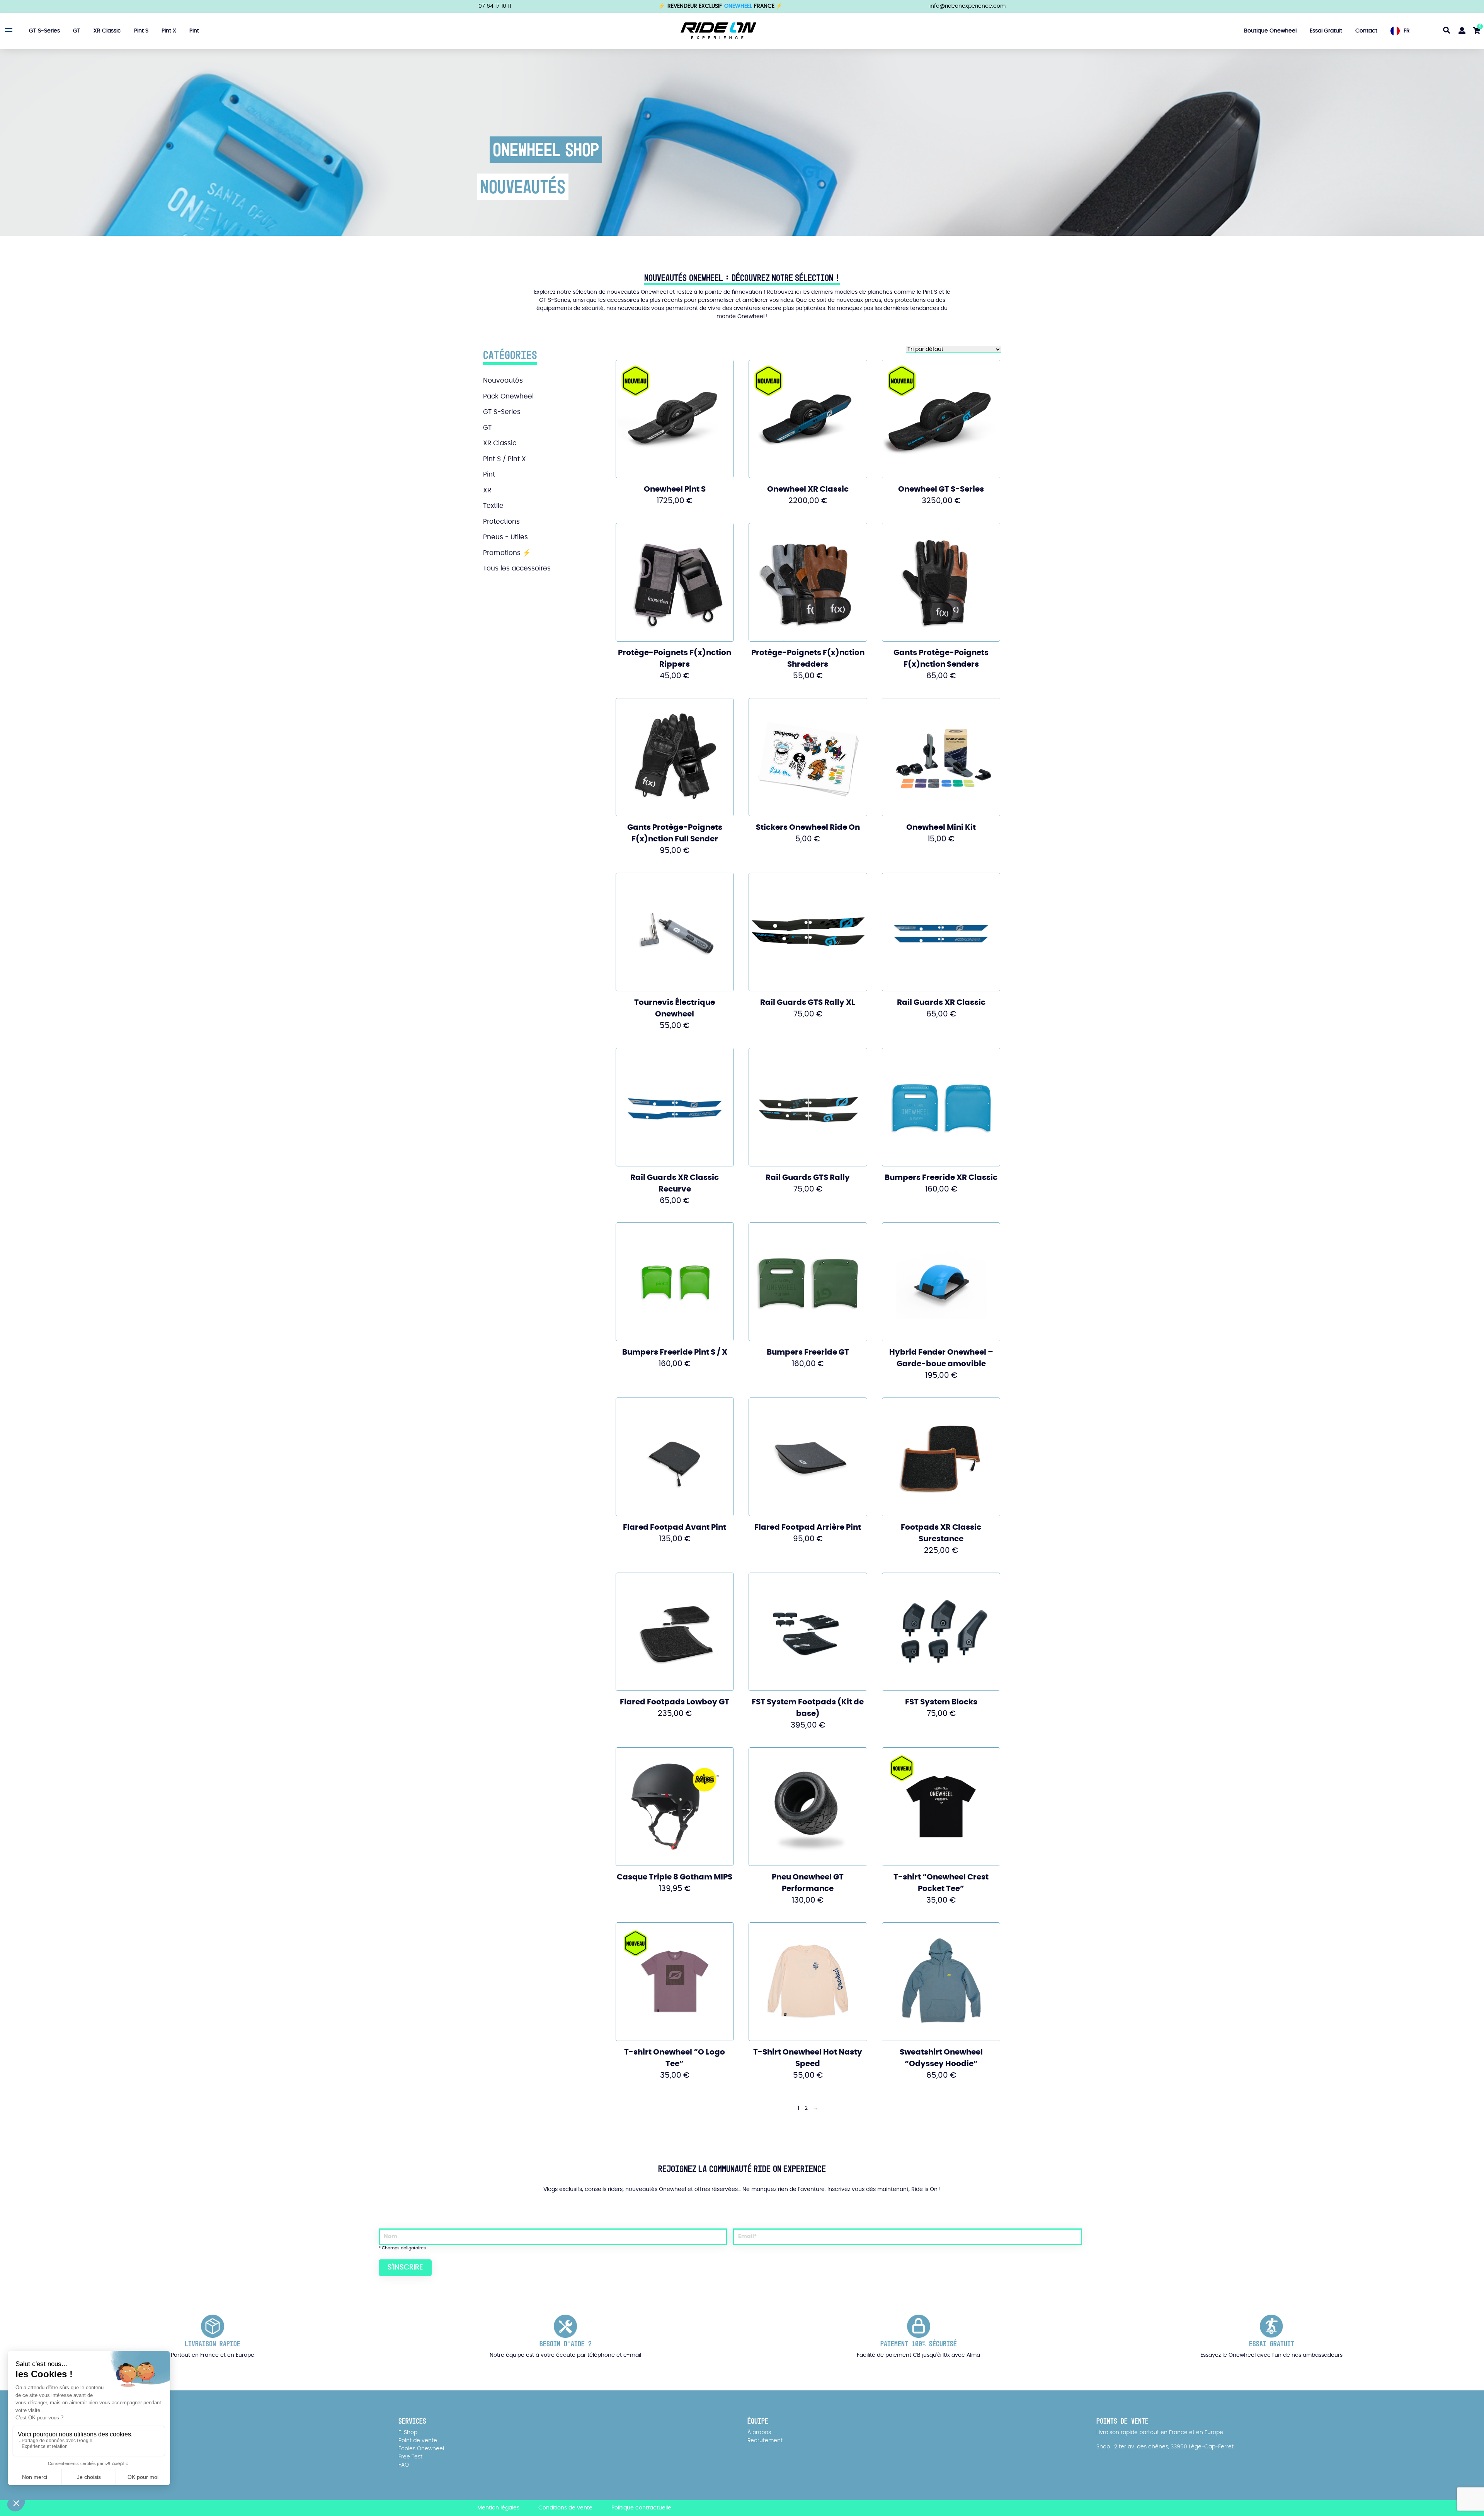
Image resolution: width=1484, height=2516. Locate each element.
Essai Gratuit (1326, 31)
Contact (1366, 31)
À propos (759, 2433)
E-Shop (408, 2433)
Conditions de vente (565, 2508)
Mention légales (498, 2508)
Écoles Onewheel (421, 2449)
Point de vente (418, 2441)
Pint (194, 31)
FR (1407, 31)
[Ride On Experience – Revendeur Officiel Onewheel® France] (718, 31)
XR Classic (107, 31)
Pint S (141, 31)
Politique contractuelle (641, 2508)
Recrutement (765, 2441)
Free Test (410, 2457)
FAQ (404, 2465)
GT (77, 31)
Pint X (169, 31)
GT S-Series (44, 31)
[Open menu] (8, 30)
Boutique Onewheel (1270, 31)
